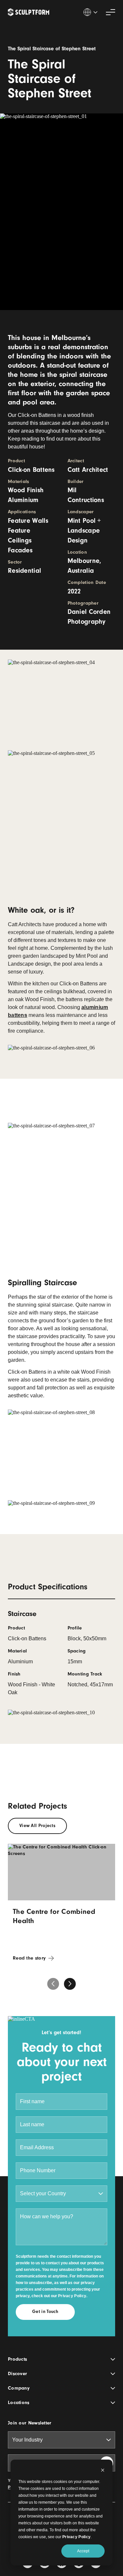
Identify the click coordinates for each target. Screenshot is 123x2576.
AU (90, 12)
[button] (70, 1984)
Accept (83, 2551)
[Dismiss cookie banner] (103, 2471)
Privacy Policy (76, 2537)
